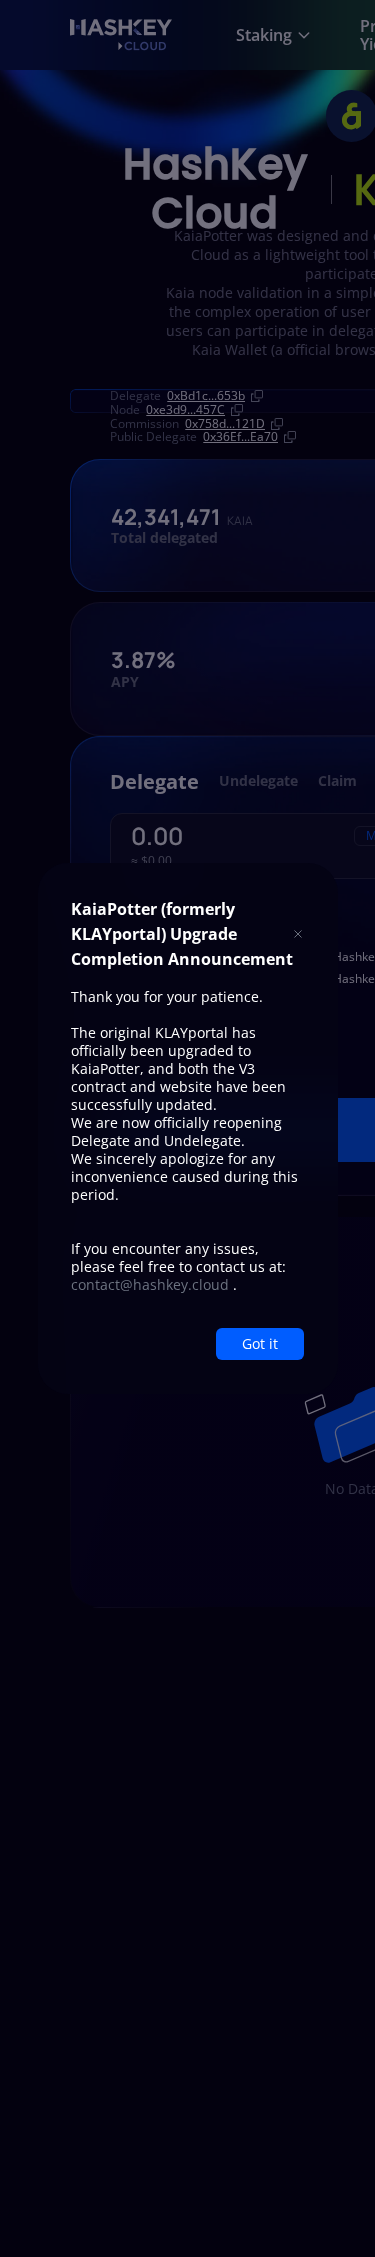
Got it (260, 1343)
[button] (298, 934)
